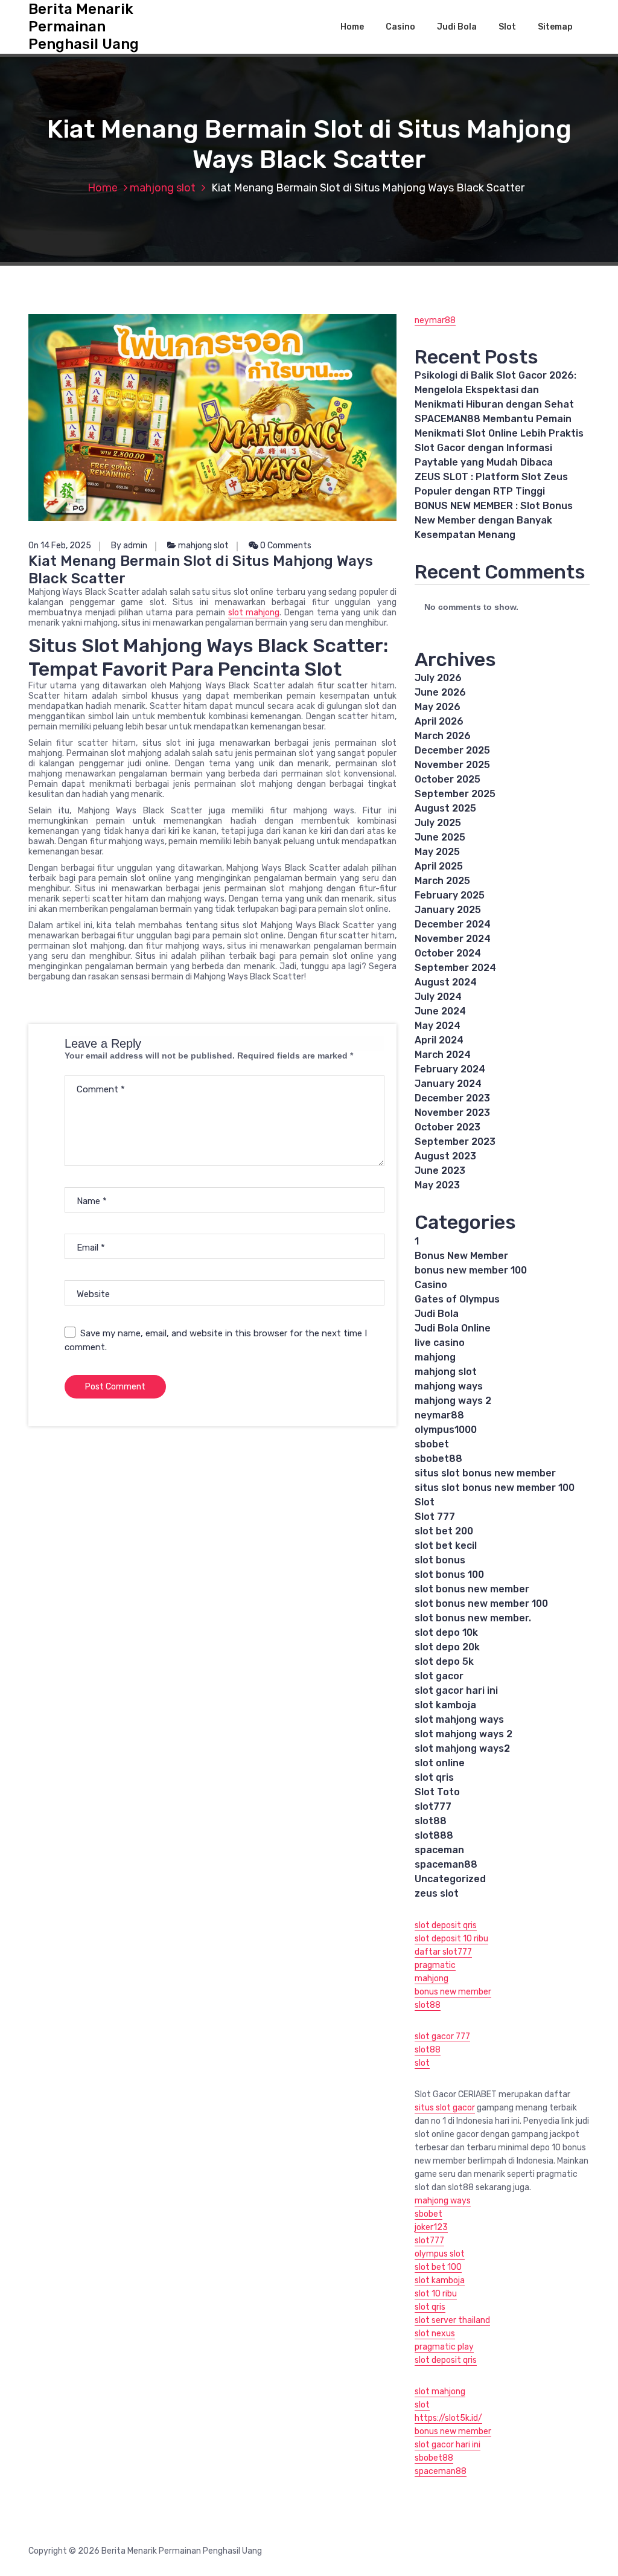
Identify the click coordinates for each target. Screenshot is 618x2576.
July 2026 (438, 678)
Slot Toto (437, 1792)
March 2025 (442, 881)
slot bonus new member (472, 1589)
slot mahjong (254, 613)
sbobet (432, 1444)
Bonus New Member (461, 1256)
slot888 (434, 1835)
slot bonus (440, 1560)
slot (422, 2063)
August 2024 (446, 982)
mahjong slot (163, 188)
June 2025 (440, 837)
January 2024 (448, 1084)
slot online (440, 1763)
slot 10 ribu (436, 2294)
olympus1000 (446, 1430)
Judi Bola (457, 27)
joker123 (431, 2227)
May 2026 (438, 707)
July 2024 (438, 997)
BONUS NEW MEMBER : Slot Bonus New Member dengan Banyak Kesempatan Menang (494, 520)
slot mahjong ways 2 (463, 1734)
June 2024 (440, 1011)
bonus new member (453, 1992)
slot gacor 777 (442, 2036)
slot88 (431, 1821)
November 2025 (452, 765)
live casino (440, 1343)
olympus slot (440, 2254)
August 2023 (445, 1156)
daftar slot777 (443, 1952)
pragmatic (435, 1965)
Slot (507, 27)
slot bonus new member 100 (481, 1604)
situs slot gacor (445, 2108)
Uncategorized (450, 1879)
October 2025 (448, 779)
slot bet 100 (438, 2267)
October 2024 (448, 953)
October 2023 (448, 1127)
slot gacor (439, 1676)
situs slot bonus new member (485, 1473)
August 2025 (445, 808)
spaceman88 (446, 1864)
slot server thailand (452, 2320)
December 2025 (452, 750)
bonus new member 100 (471, 1270)
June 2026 (440, 692)
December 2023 (452, 1098)
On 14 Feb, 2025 (60, 546)
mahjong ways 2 (453, 1401)
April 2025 (439, 866)
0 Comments (285, 546)
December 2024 (453, 924)
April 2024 (439, 1040)
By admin (129, 546)
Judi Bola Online (453, 1328)
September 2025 (455, 794)
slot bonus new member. (473, 1618)
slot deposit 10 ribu (451, 1939)
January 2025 (448, 910)
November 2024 (453, 939)
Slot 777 (435, 1517)
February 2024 (450, 1069)
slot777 (433, 1806)
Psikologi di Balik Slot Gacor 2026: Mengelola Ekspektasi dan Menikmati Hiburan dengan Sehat (495, 390)
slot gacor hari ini (456, 1690)
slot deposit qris (446, 1925)
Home (352, 27)
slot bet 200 (444, 1531)
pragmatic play (444, 2347)
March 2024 (443, 1055)
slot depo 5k (444, 1661)
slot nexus (435, 2334)
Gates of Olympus (457, 1299)
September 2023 (455, 1142)
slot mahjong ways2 (462, 1748)
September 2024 (455, 968)
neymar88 (435, 320)
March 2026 (443, 736)
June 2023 (440, 1171)
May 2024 (438, 1026)
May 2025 (437, 852)
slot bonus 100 (449, 1575)
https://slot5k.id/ (448, 2418)
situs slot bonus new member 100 (495, 1488)
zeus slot (437, 1893)
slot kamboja (445, 1705)
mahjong (435, 1357)
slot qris (434, 1777)
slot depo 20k (447, 1647)
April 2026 (439, 721)
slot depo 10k (446, 1632)
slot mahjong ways (459, 1719)
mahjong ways (449, 1386)
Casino (400, 27)
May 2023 (437, 1185)
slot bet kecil (446, 1546)
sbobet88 (438, 1459)
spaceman (439, 1850)
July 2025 (438, 823)
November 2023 (452, 1113)
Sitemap (555, 27)
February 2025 (450, 895)
